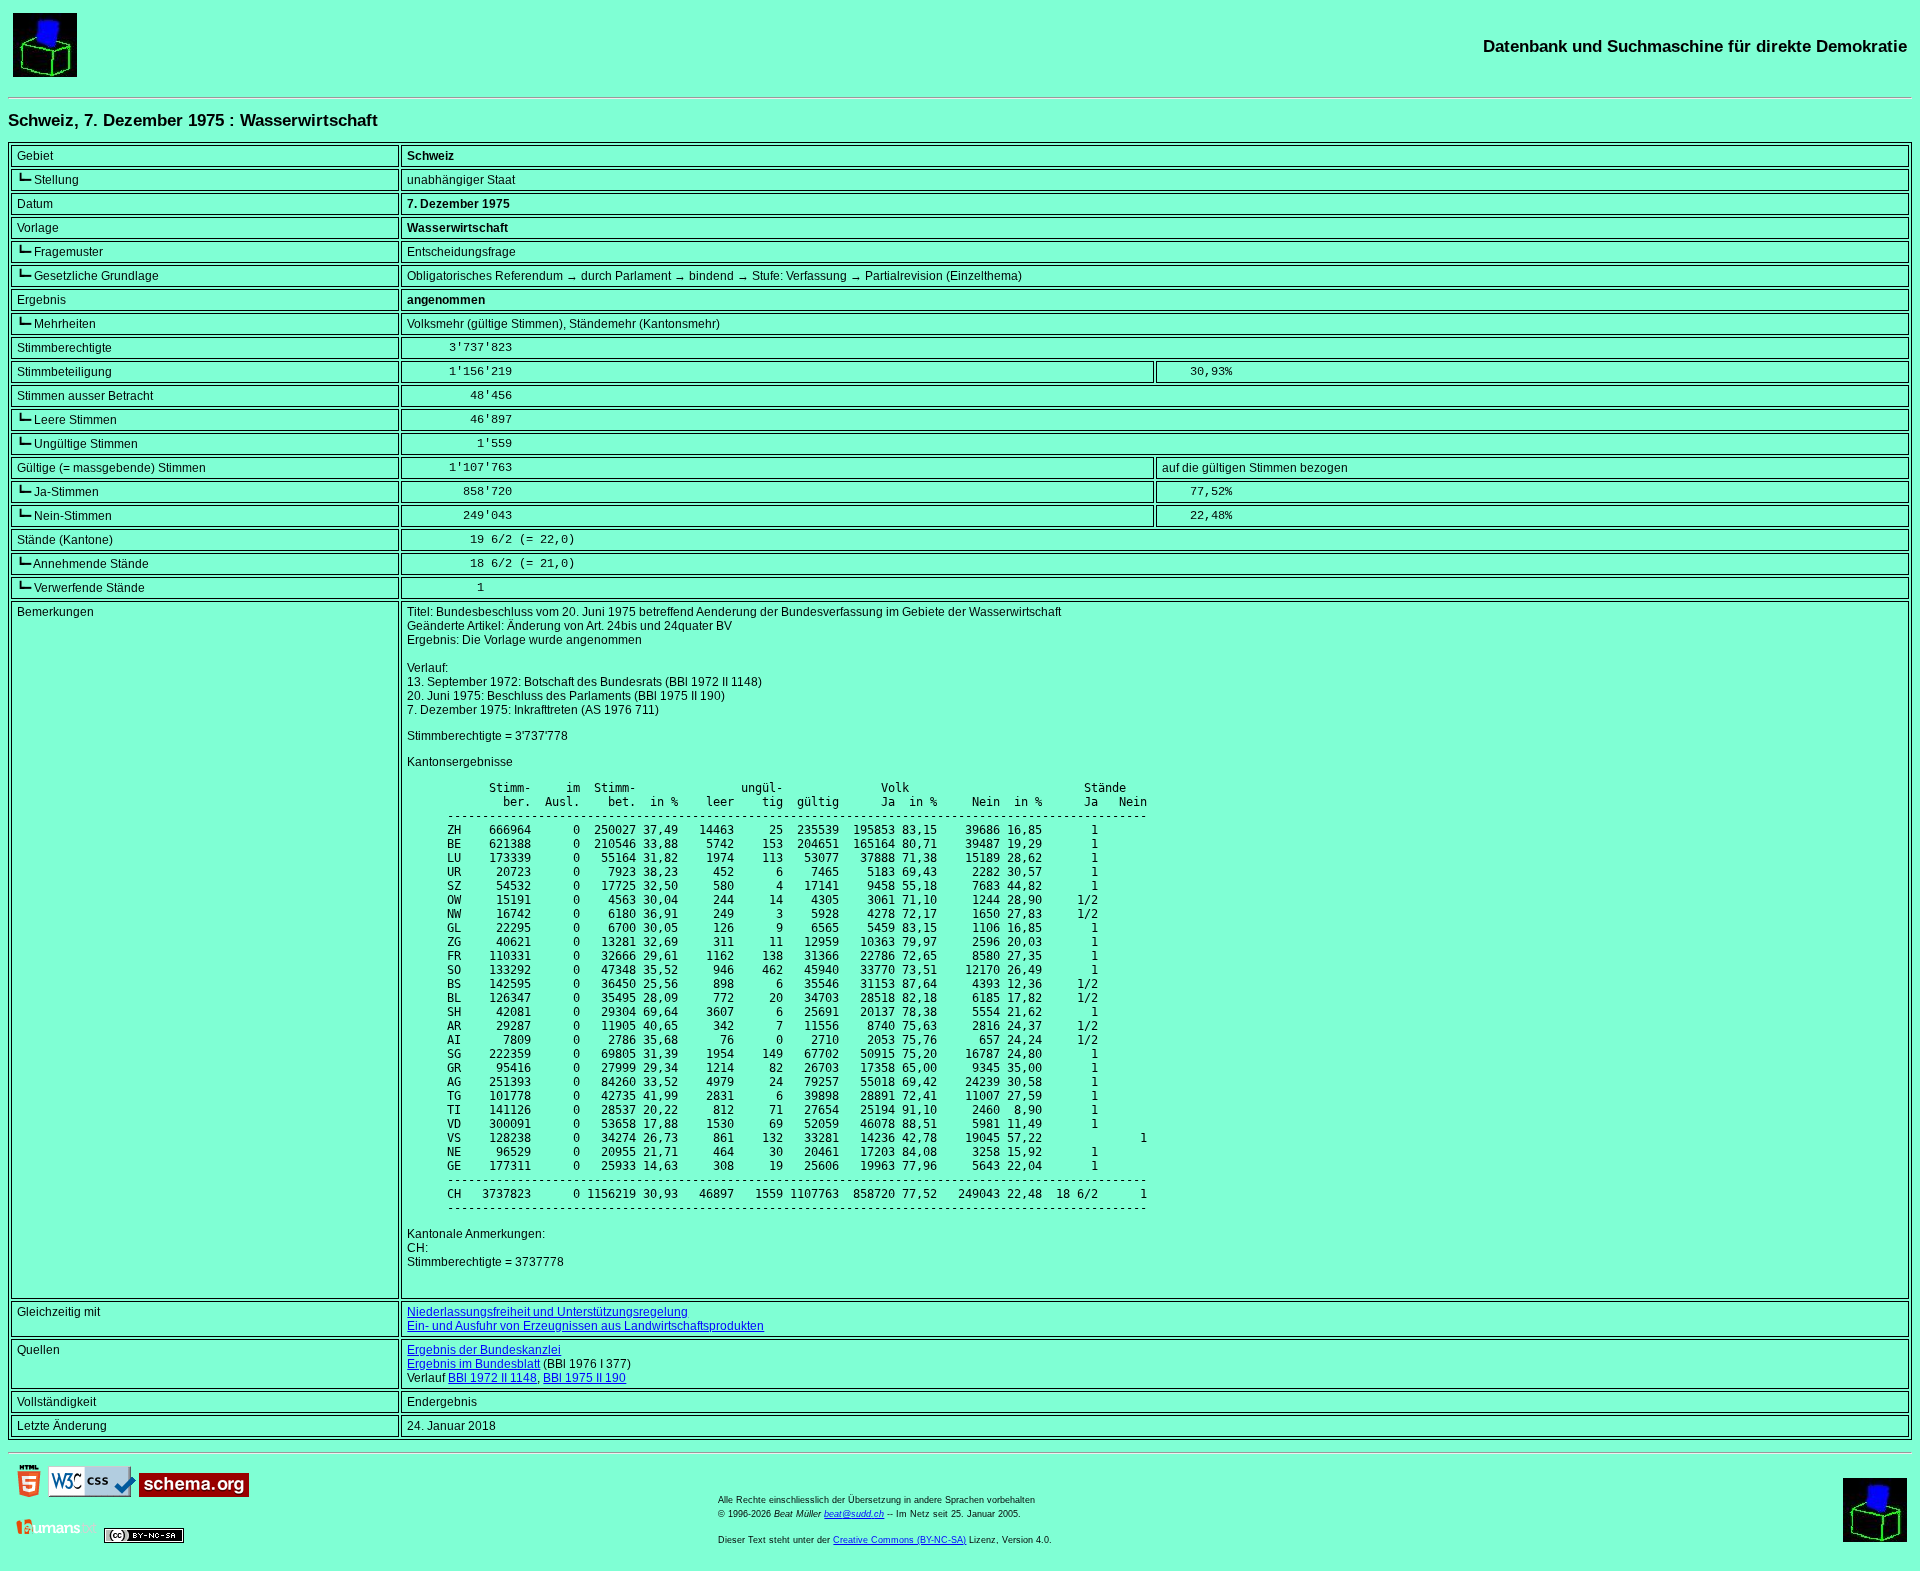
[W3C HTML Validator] (29, 1493)
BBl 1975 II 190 (584, 1378)
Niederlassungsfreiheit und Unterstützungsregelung (547, 1312)
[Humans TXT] (57, 1539)
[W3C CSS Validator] (92, 1493)
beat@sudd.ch (854, 1514)
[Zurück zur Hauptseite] (45, 73)
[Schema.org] (194, 1493)
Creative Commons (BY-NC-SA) (899, 1540)
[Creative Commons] (144, 1539)
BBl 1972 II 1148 (492, 1378)
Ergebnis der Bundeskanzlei (484, 1350)
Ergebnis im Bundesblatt (473, 1364)
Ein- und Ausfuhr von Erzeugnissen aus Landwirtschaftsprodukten (585, 1326)
